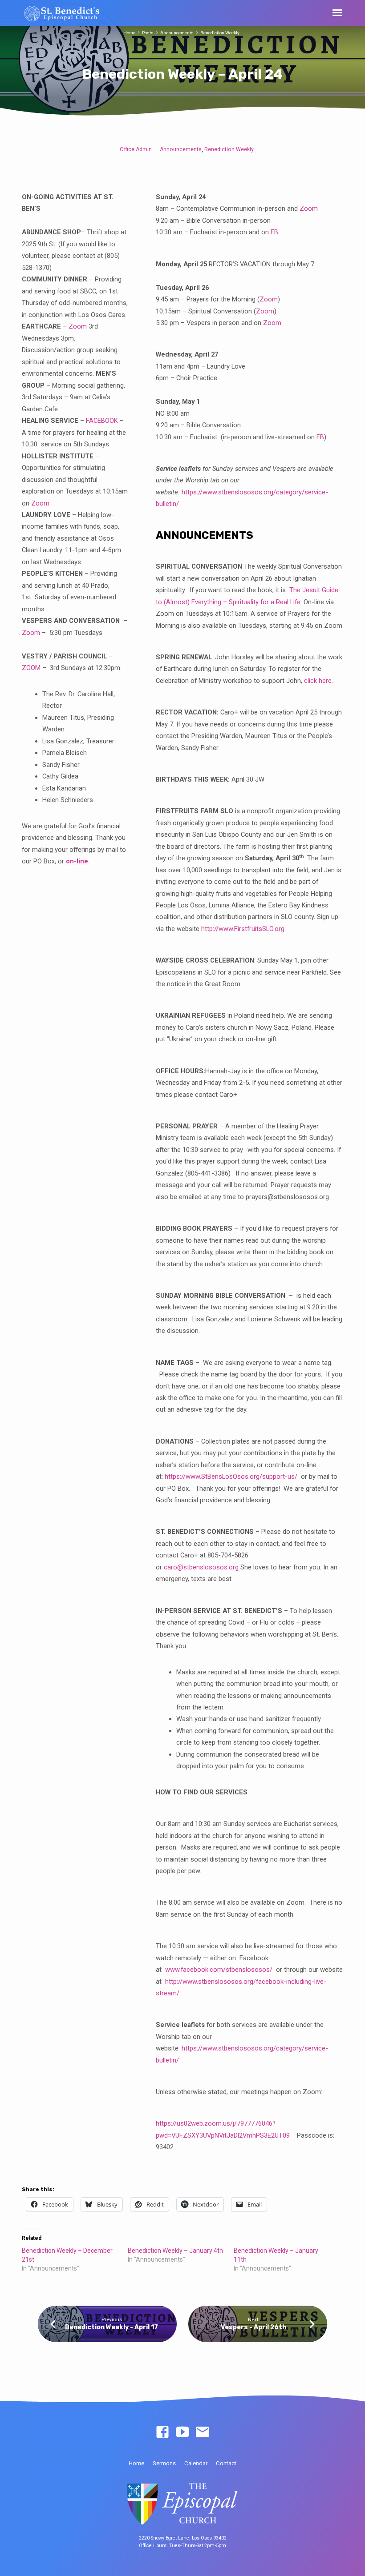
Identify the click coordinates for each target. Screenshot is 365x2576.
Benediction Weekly (229, 149)
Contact (226, 2463)
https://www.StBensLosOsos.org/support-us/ (231, 1477)
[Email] (203, 2432)
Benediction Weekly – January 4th (175, 2251)
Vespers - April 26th (253, 2327)
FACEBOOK (102, 421)
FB (274, 232)
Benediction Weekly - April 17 (112, 2327)
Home (129, 33)
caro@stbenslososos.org (201, 1567)
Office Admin (136, 149)
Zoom (78, 326)
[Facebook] (162, 2432)
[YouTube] (182, 2432)
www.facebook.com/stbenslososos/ (219, 1970)
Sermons (164, 2463)
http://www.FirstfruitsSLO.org (243, 929)
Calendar (196, 2463)
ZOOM (31, 668)
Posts (148, 33)
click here (318, 681)
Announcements (177, 33)
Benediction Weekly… (221, 33)
